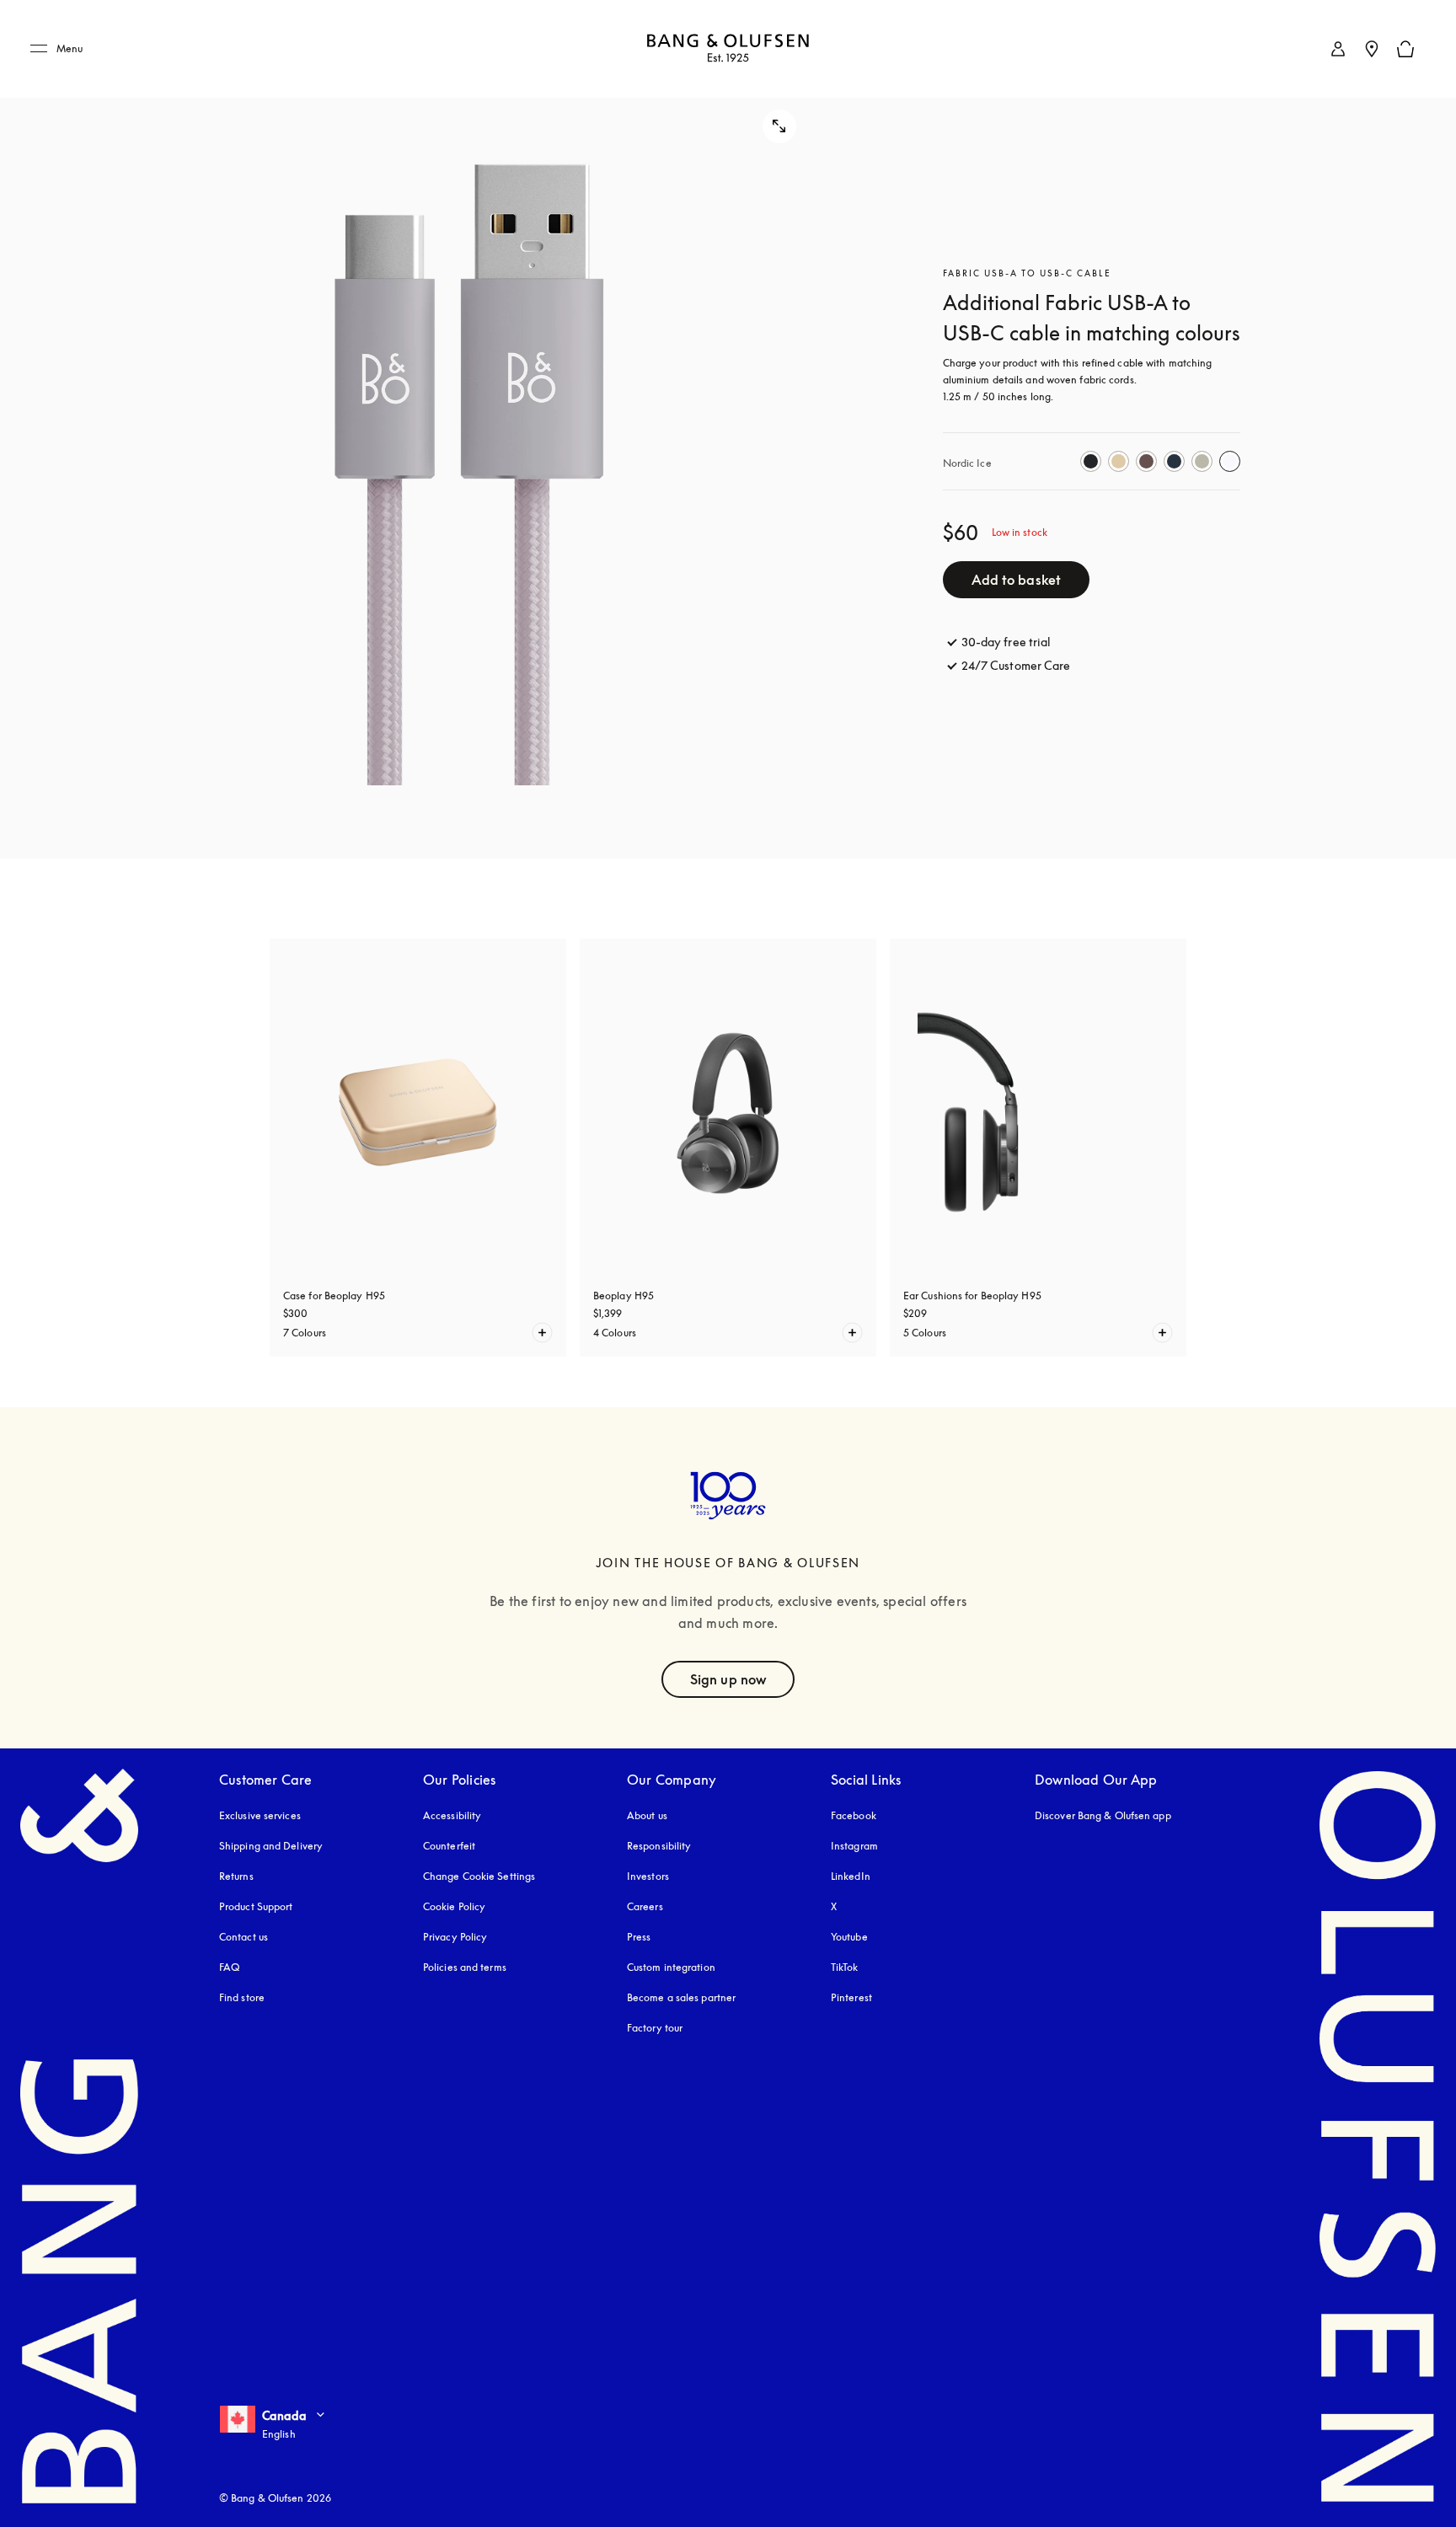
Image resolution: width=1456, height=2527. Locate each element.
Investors (648, 1876)
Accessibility (452, 1815)
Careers (645, 1906)
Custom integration (671, 1967)
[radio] (1091, 461)
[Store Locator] (1372, 49)
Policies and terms (465, 1967)
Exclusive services (260, 1815)
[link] (1338, 49)
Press (639, 1937)
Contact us (244, 1937)
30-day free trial (1006, 642)
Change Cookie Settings (479, 1876)
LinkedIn (851, 1876)
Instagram (854, 1846)
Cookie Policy (454, 1906)
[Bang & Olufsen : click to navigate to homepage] (728, 49)
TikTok (845, 1967)
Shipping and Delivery (271, 1846)
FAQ (229, 1967)
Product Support (256, 1906)
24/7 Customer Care (1016, 665)
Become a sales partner (681, 1997)
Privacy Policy (455, 1937)
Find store (242, 1997)
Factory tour (655, 2028)
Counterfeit (449, 1846)
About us (647, 1815)
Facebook (854, 1815)
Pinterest (851, 1997)
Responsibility (659, 1846)
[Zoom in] (470, 429)
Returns (236, 1876)
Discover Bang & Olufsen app (1103, 1815)
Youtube (849, 1937)
